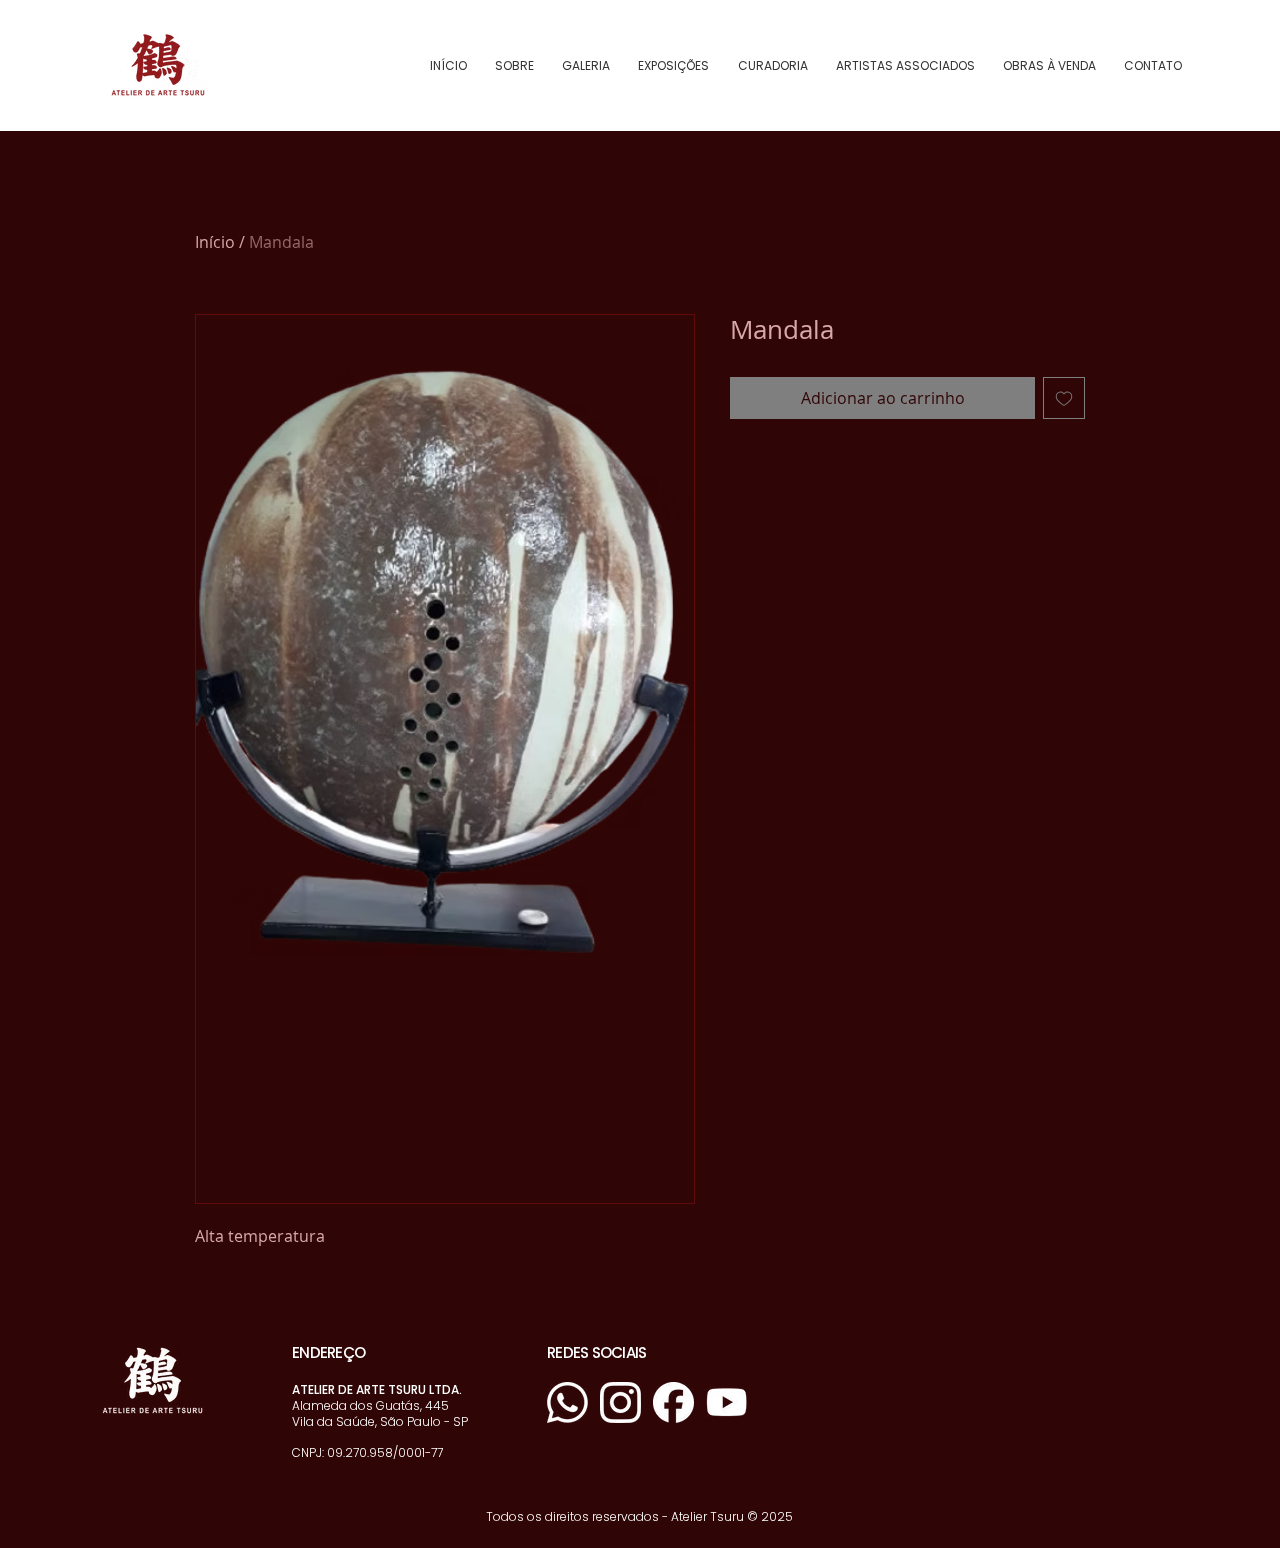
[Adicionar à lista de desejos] (1064, 398)
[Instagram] (620, 1402)
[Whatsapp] (567, 1402)
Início (215, 242)
